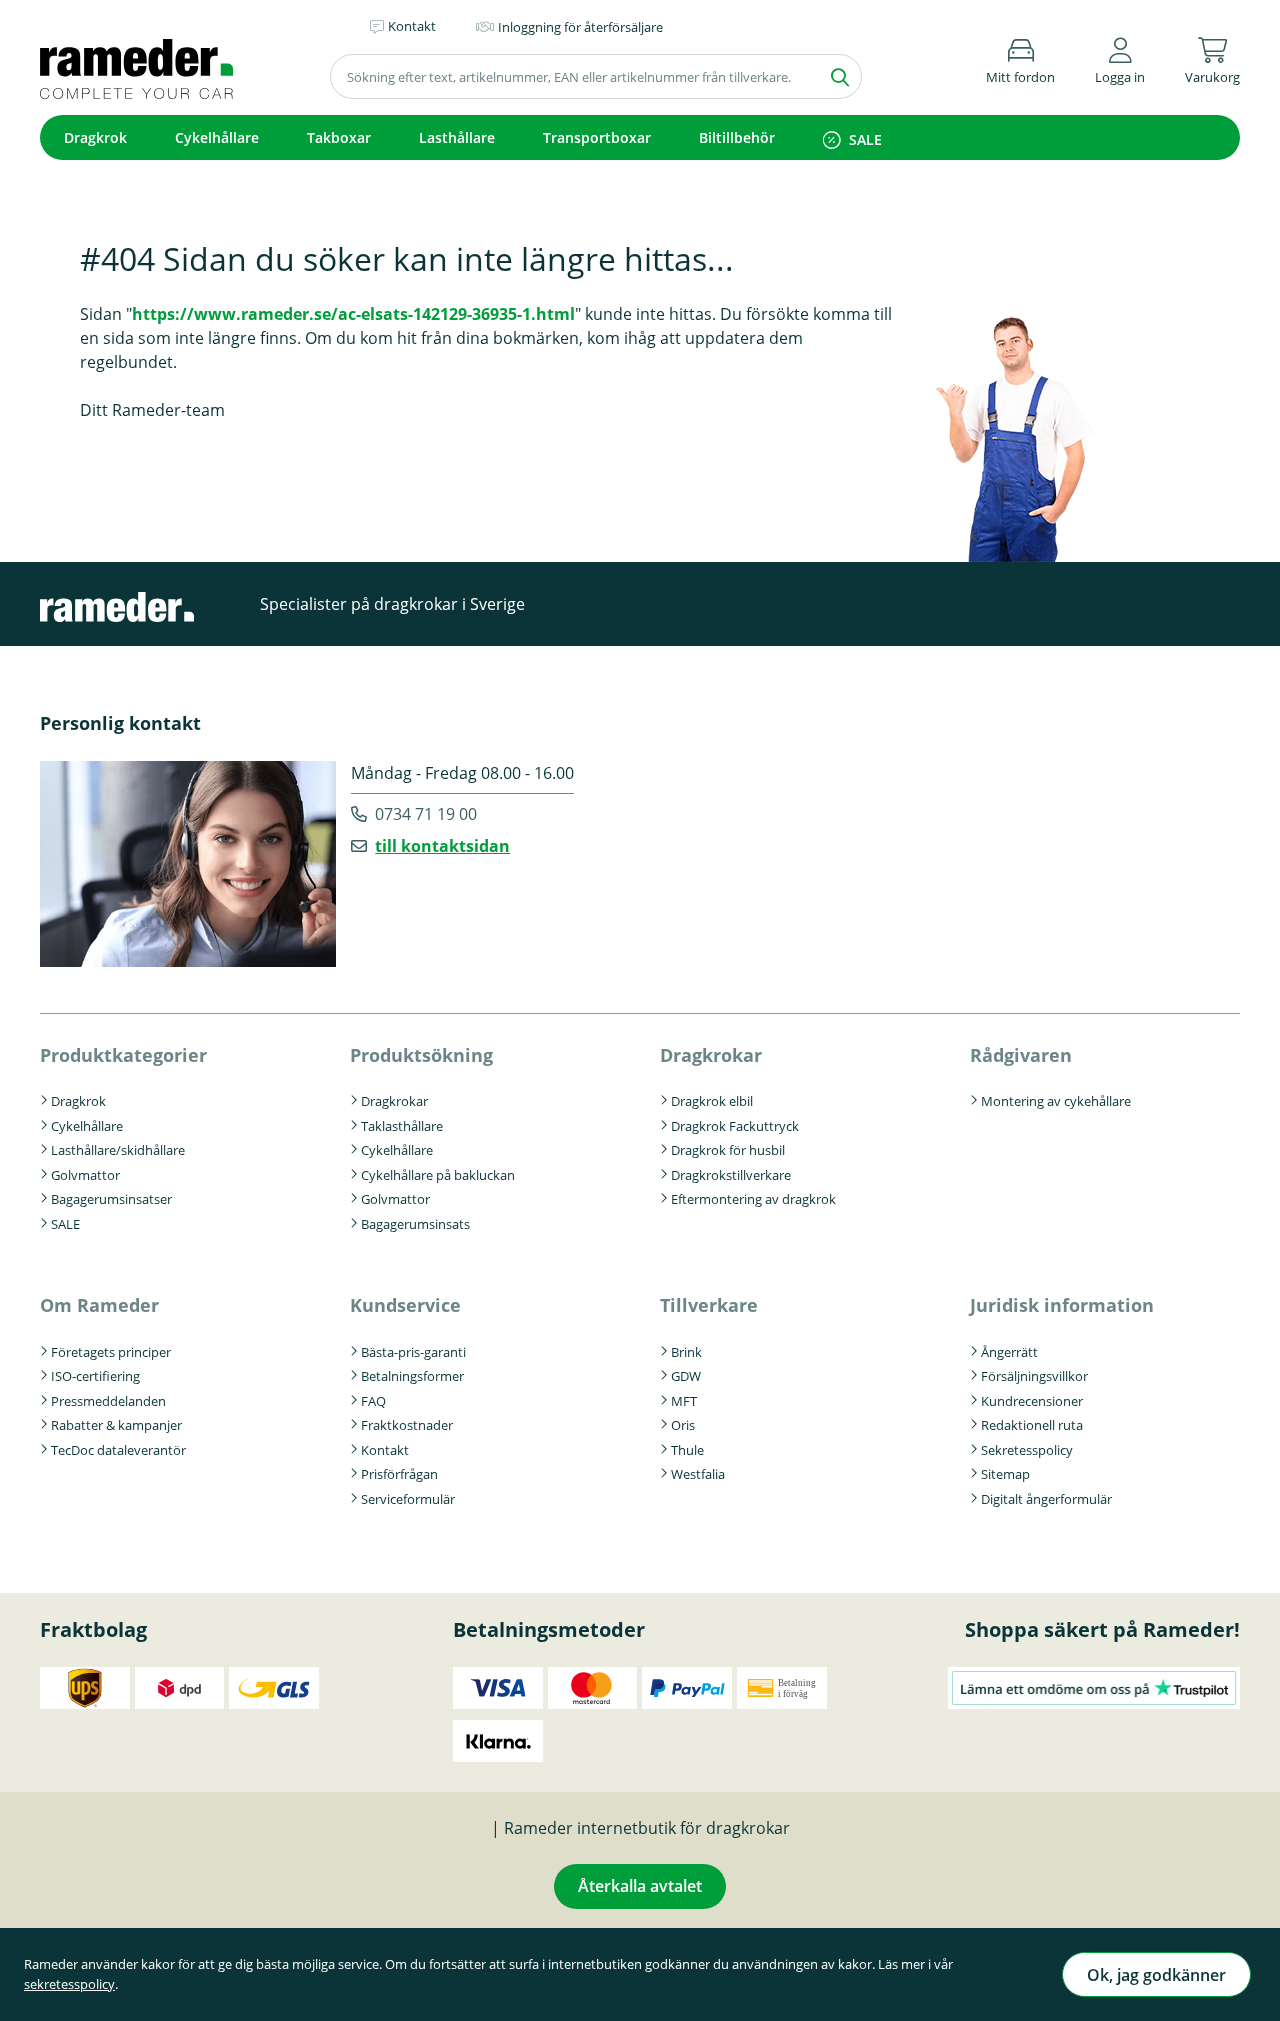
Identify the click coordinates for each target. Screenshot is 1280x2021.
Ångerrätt (1009, 1352)
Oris (683, 1425)
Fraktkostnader (407, 1425)
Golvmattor (85, 1175)
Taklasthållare (402, 1126)
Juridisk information (1062, 1305)
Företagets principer (111, 1352)
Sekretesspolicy (1027, 1450)
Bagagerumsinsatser (111, 1199)
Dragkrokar (394, 1101)
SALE (865, 139)
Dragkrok (95, 137)
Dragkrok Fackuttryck (735, 1126)
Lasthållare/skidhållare (118, 1150)
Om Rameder (99, 1305)
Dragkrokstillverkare (731, 1175)
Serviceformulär (408, 1499)
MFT (684, 1401)
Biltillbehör (737, 137)
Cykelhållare (217, 137)
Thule (687, 1450)
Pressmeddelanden (108, 1401)
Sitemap (1005, 1474)
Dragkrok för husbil (728, 1150)
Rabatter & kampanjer (116, 1425)
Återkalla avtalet (640, 1886)
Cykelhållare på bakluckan (438, 1175)
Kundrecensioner (1032, 1401)
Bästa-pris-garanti (413, 1352)
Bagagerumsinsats (415, 1224)
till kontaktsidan (442, 846)
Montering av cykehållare (1056, 1101)
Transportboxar (597, 137)
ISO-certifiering (95, 1376)
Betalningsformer (412, 1376)
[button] (1120, 57)
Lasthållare (457, 137)
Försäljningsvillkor (1034, 1376)
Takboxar (339, 137)
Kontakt (385, 1450)
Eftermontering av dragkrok (753, 1199)
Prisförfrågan (399, 1474)
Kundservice (405, 1305)
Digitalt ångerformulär (1046, 1499)
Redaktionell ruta (1032, 1425)
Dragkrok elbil (712, 1101)
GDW (686, 1376)
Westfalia (698, 1474)
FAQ (373, 1401)
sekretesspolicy (69, 1984)
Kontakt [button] (412, 26)
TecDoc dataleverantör (118, 1450)
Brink (686, 1352)
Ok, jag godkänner (1156, 1975)
